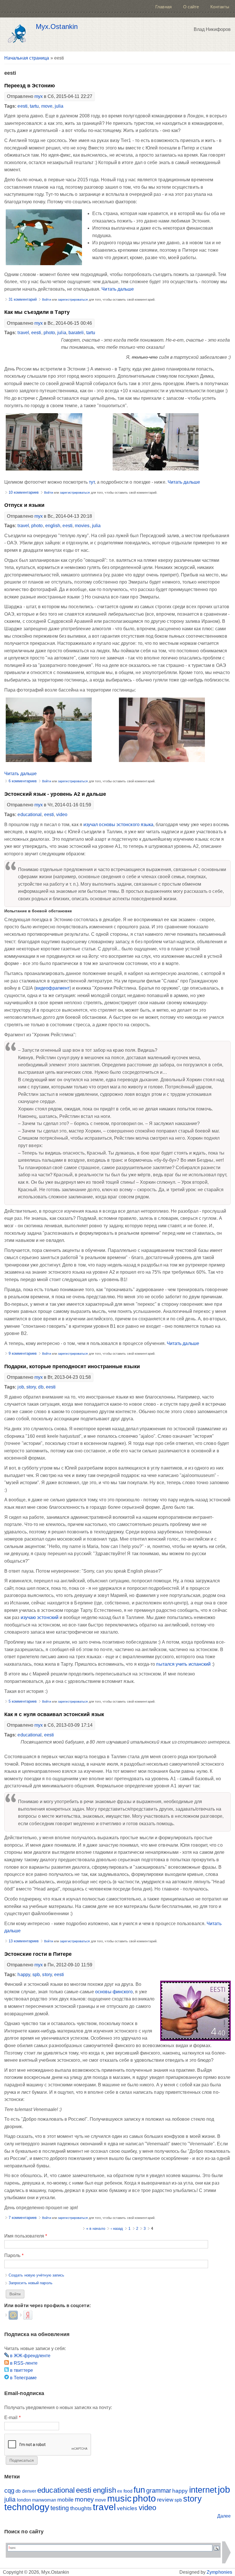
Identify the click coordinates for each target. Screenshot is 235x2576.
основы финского (114, 1992)
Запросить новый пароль (31, 2283)
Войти (46, 300)
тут (92, 482)
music (119, 2498)
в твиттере (21, 2370)
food (128, 2491)
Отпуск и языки (24, 505)
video (62, 815)
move (47, 106)
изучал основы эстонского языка (118, 825)
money (84, 2499)
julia (59, 106)
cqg (9, 2491)
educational (30, 815)
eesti (22, 106)
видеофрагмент (53, 988)
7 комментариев (23, 2218)
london (24, 2500)
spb (36, 1975)
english (53, 526)
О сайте (191, 7)
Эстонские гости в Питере (38, 1954)
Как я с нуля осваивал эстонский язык (54, 1714)
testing (60, 2508)
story (31, 1387)
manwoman (44, 2500)
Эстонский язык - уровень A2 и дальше (55, 794)
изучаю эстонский (40, 1617)
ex (120, 2491)
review (165, 2500)
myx (39, 96)
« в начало (96, 2229)
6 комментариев (23, 781)
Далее (224, 2516)
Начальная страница (27, 58)
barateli (76, 333)
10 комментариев (24, 492)
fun (139, 2490)
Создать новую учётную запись (36, 2275)
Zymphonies (219, 2572)
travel (23, 333)
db (41, 1387)
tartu (34, 106)
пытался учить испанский (183, 1664)
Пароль (14, 2255)
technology (27, 2507)
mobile (65, 2500)
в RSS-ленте (23, 2363)
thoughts (81, 2508)
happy (24, 1975)
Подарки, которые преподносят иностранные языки (72, 1366)
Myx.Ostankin (57, 27)
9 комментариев (23, 1353)
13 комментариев (24, 1941)
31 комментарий (23, 299)
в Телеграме (23, 2378)
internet (203, 2490)
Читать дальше (118, 289)
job (21, 1387)
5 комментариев (23, 1701)
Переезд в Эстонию (30, 86)
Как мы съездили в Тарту (37, 312)
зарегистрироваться (73, 300)
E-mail (12, 2418)
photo (49, 333)
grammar (159, 2491)
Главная (163, 7)
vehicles (127, 2508)
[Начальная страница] (19, 35)
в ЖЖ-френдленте (30, 2356)
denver (29, 2491)
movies (82, 526)
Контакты (220, 7)
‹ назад (117, 2229)
